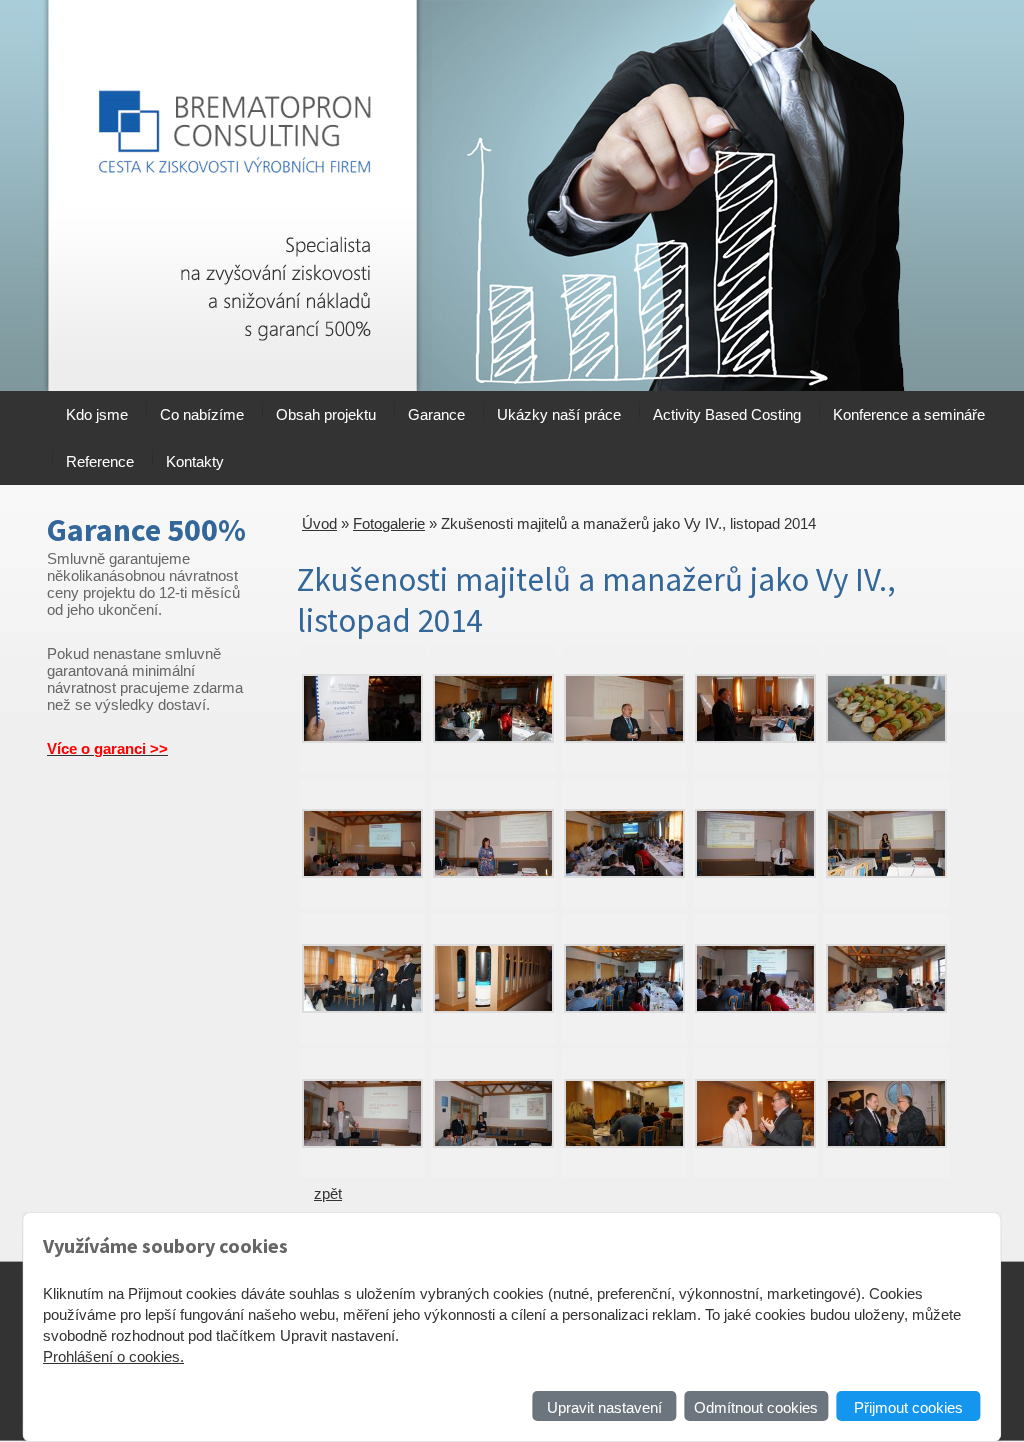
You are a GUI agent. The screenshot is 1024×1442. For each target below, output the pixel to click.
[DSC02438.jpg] (493, 1007)
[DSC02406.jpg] (886, 737)
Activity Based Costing (727, 414)
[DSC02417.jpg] (493, 872)
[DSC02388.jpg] (493, 737)
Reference (100, 461)
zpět (328, 1193)
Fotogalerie (389, 523)
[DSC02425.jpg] (755, 872)
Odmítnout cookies (756, 1407)
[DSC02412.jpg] (362, 872)
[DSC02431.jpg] (362, 1007)
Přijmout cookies (908, 1407)
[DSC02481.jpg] (493, 1142)
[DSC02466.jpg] (886, 1007)
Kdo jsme (97, 414)
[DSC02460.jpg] (755, 1007)
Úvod (319, 523)
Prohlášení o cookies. (113, 1356)
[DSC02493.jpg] (886, 1142)
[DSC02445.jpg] (624, 1007)
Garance (436, 414)
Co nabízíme (202, 414)
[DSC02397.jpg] (624, 737)
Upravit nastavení (604, 1407)
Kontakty (195, 461)
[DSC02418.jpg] (624, 872)
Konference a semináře (909, 414)
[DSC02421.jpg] (886, 872)
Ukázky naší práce (559, 414)
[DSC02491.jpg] (755, 1142)
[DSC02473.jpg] (362, 1142)
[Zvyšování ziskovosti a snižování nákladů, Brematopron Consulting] (232, 195)
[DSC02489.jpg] (624, 1142)
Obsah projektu (326, 414)
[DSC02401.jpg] (755, 737)
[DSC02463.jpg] (362, 737)
